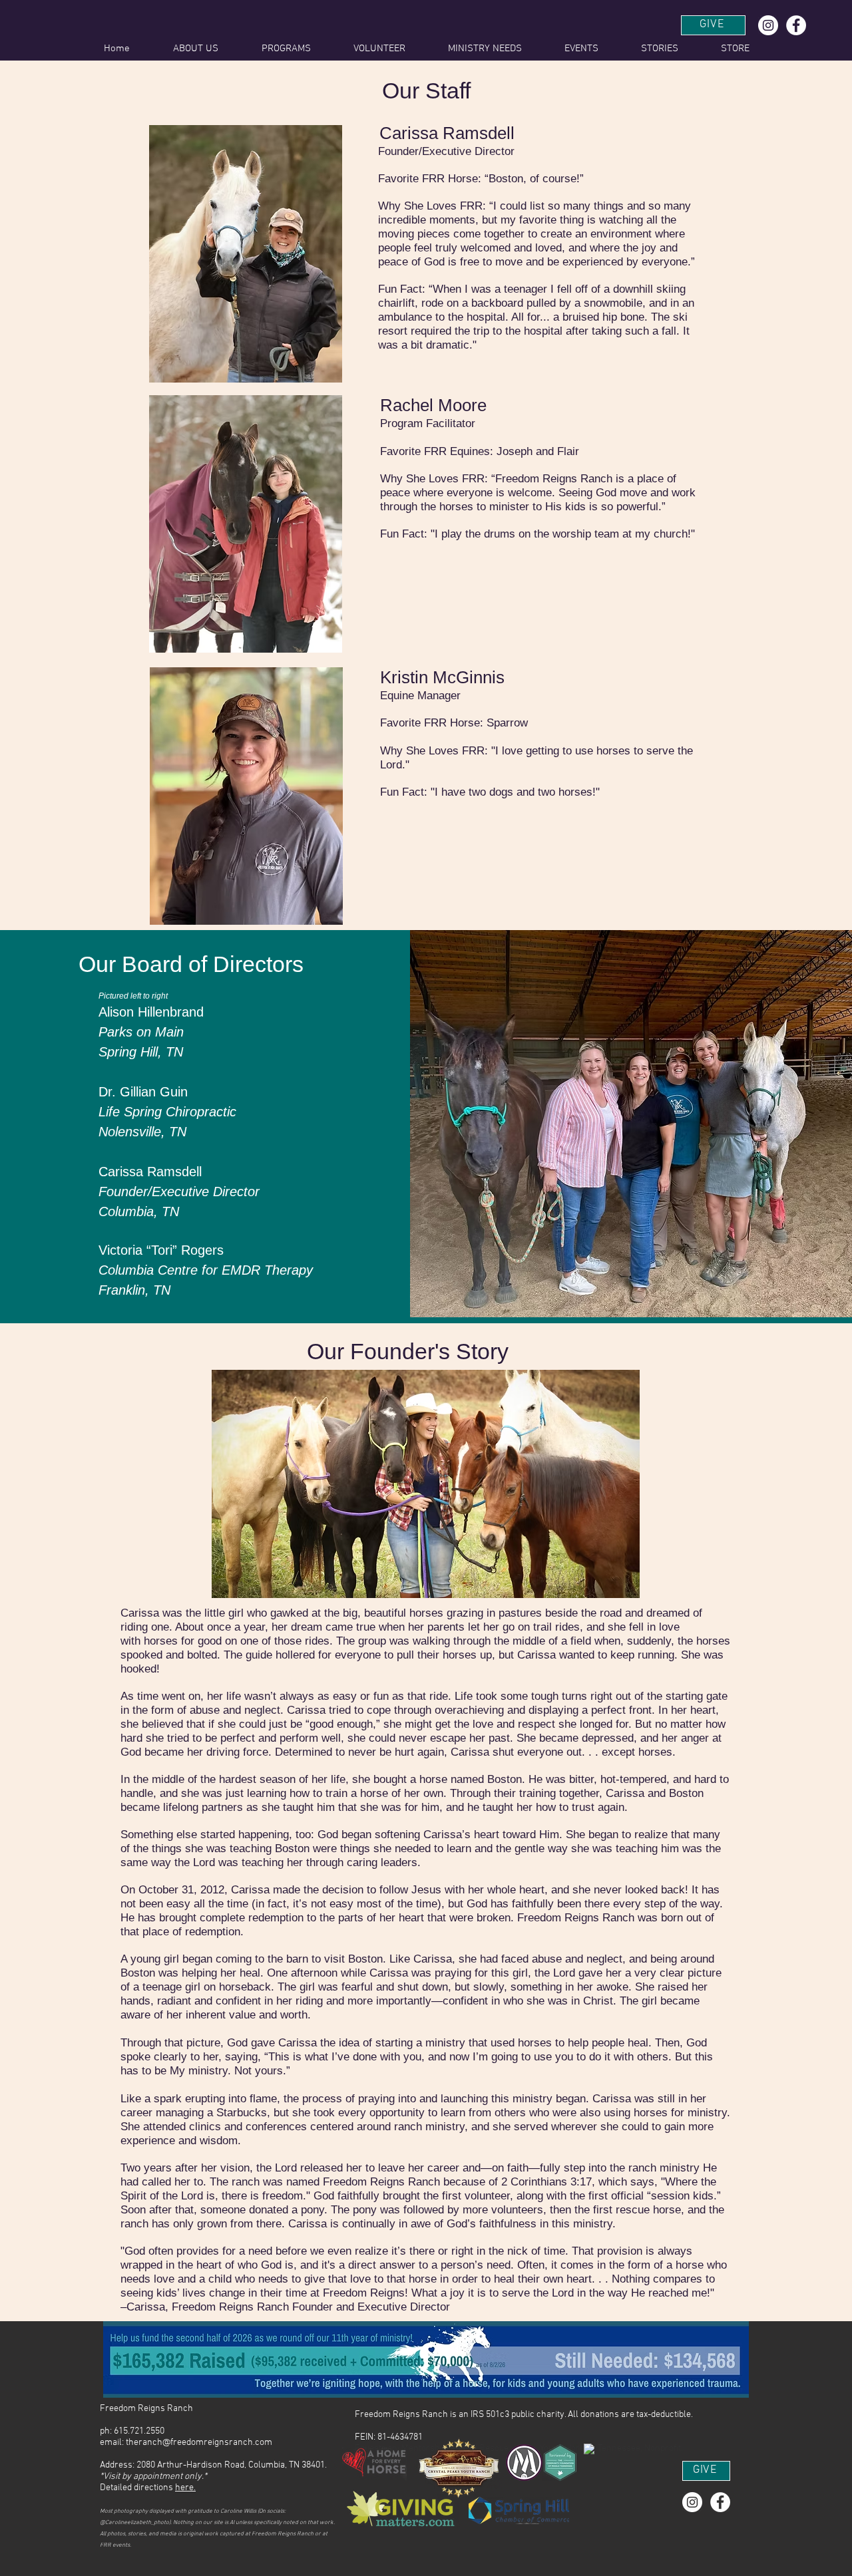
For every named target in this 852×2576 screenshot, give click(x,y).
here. (185, 2488)
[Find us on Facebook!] (796, 25)
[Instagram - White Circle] (768, 25)
